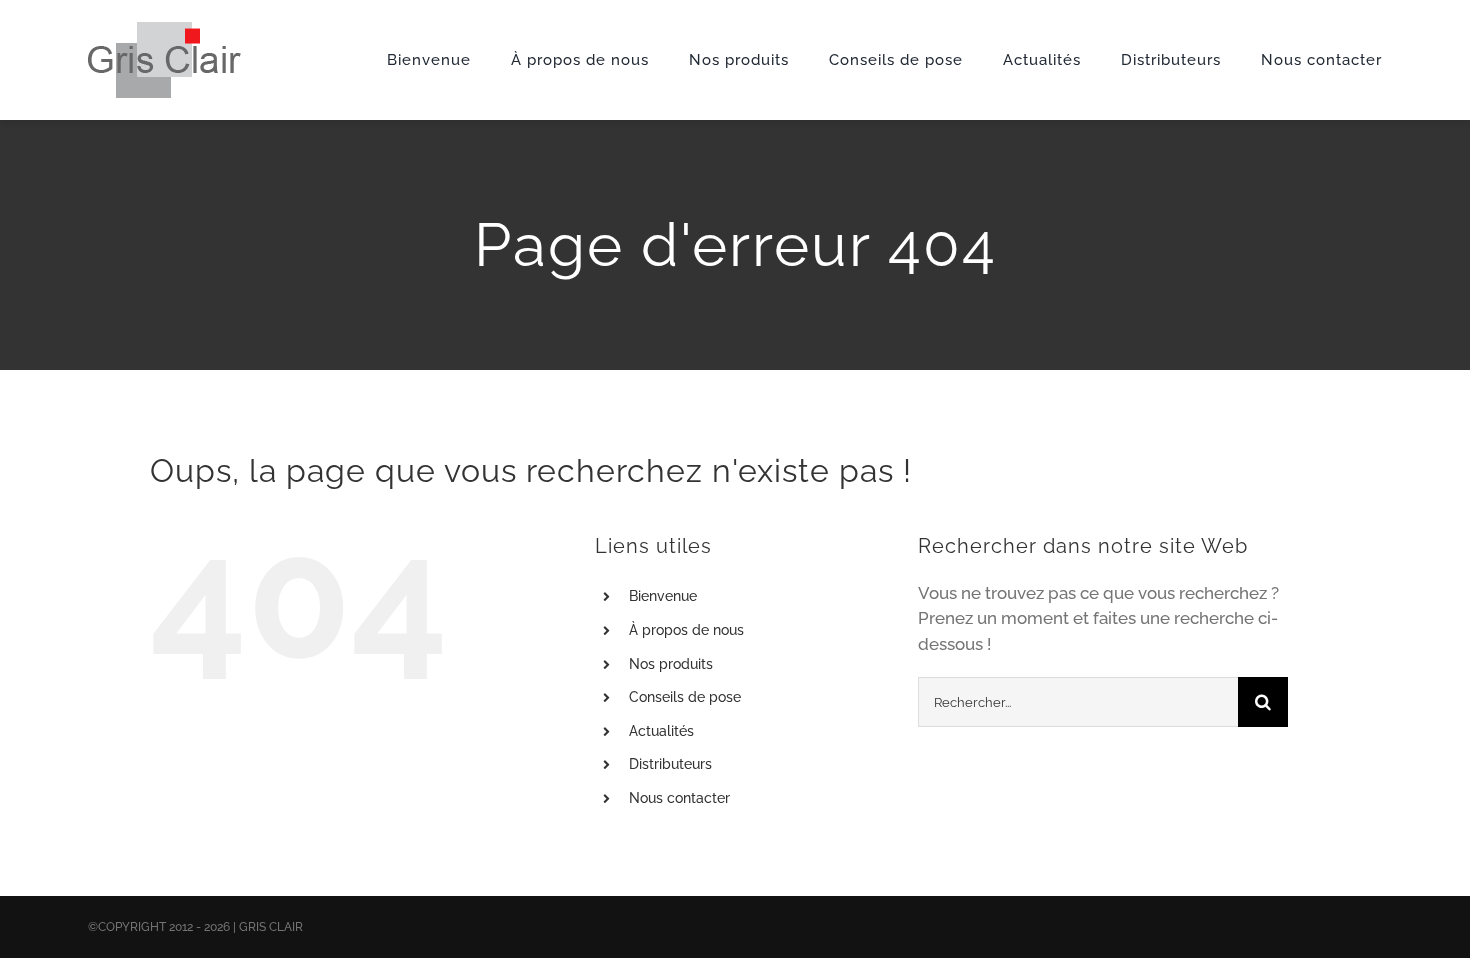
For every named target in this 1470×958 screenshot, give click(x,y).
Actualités (661, 731)
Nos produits (671, 664)
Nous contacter (679, 798)
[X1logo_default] (164, 30)
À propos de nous (686, 630)
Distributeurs (670, 764)
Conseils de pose (685, 697)
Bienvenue (663, 596)
